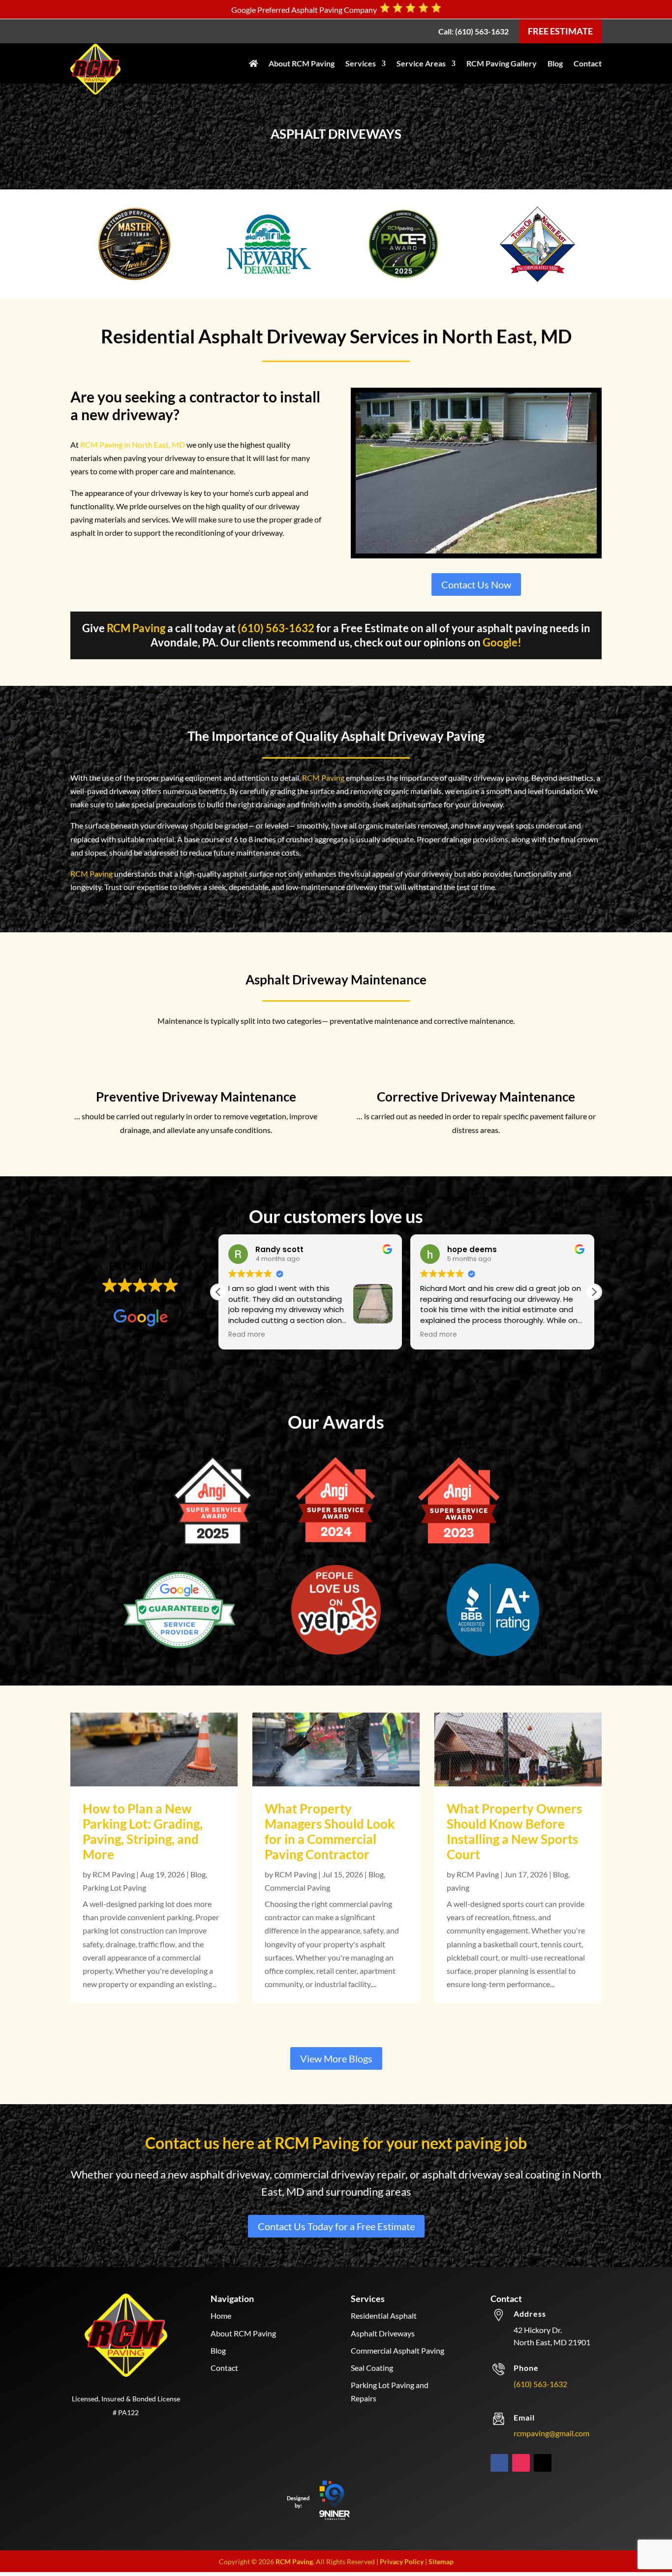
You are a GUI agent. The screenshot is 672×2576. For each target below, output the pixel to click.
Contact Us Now (476, 584)
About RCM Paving (302, 63)
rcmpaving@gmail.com (551, 2433)
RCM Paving (136, 628)
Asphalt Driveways (383, 2333)
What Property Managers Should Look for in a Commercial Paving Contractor (330, 1832)
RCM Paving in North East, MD (133, 445)
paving (458, 1887)
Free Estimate (560, 31)
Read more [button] (247, 1335)
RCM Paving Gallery (502, 63)
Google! (502, 642)
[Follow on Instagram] (521, 2463)
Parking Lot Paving (114, 1887)
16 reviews (159, 1300)
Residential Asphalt (384, 2315)
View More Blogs (336, 2058)
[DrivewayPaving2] (476, 550)
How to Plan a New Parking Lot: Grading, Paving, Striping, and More (143, 1832)
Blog (555, 63)
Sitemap (441, 2561)
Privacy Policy (402, 2561)
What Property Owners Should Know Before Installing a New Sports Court (514, 1832)
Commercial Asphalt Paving (397, 2350)
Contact (588, 63)
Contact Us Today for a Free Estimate (336, 2226)
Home (221, 2315)
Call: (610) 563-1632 (473, 31)
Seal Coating (372, 2368)
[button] (594, 1292)
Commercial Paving (297, 1887)
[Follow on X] (543, 2463)
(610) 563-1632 (276, 628)
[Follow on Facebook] (499, 2463)
